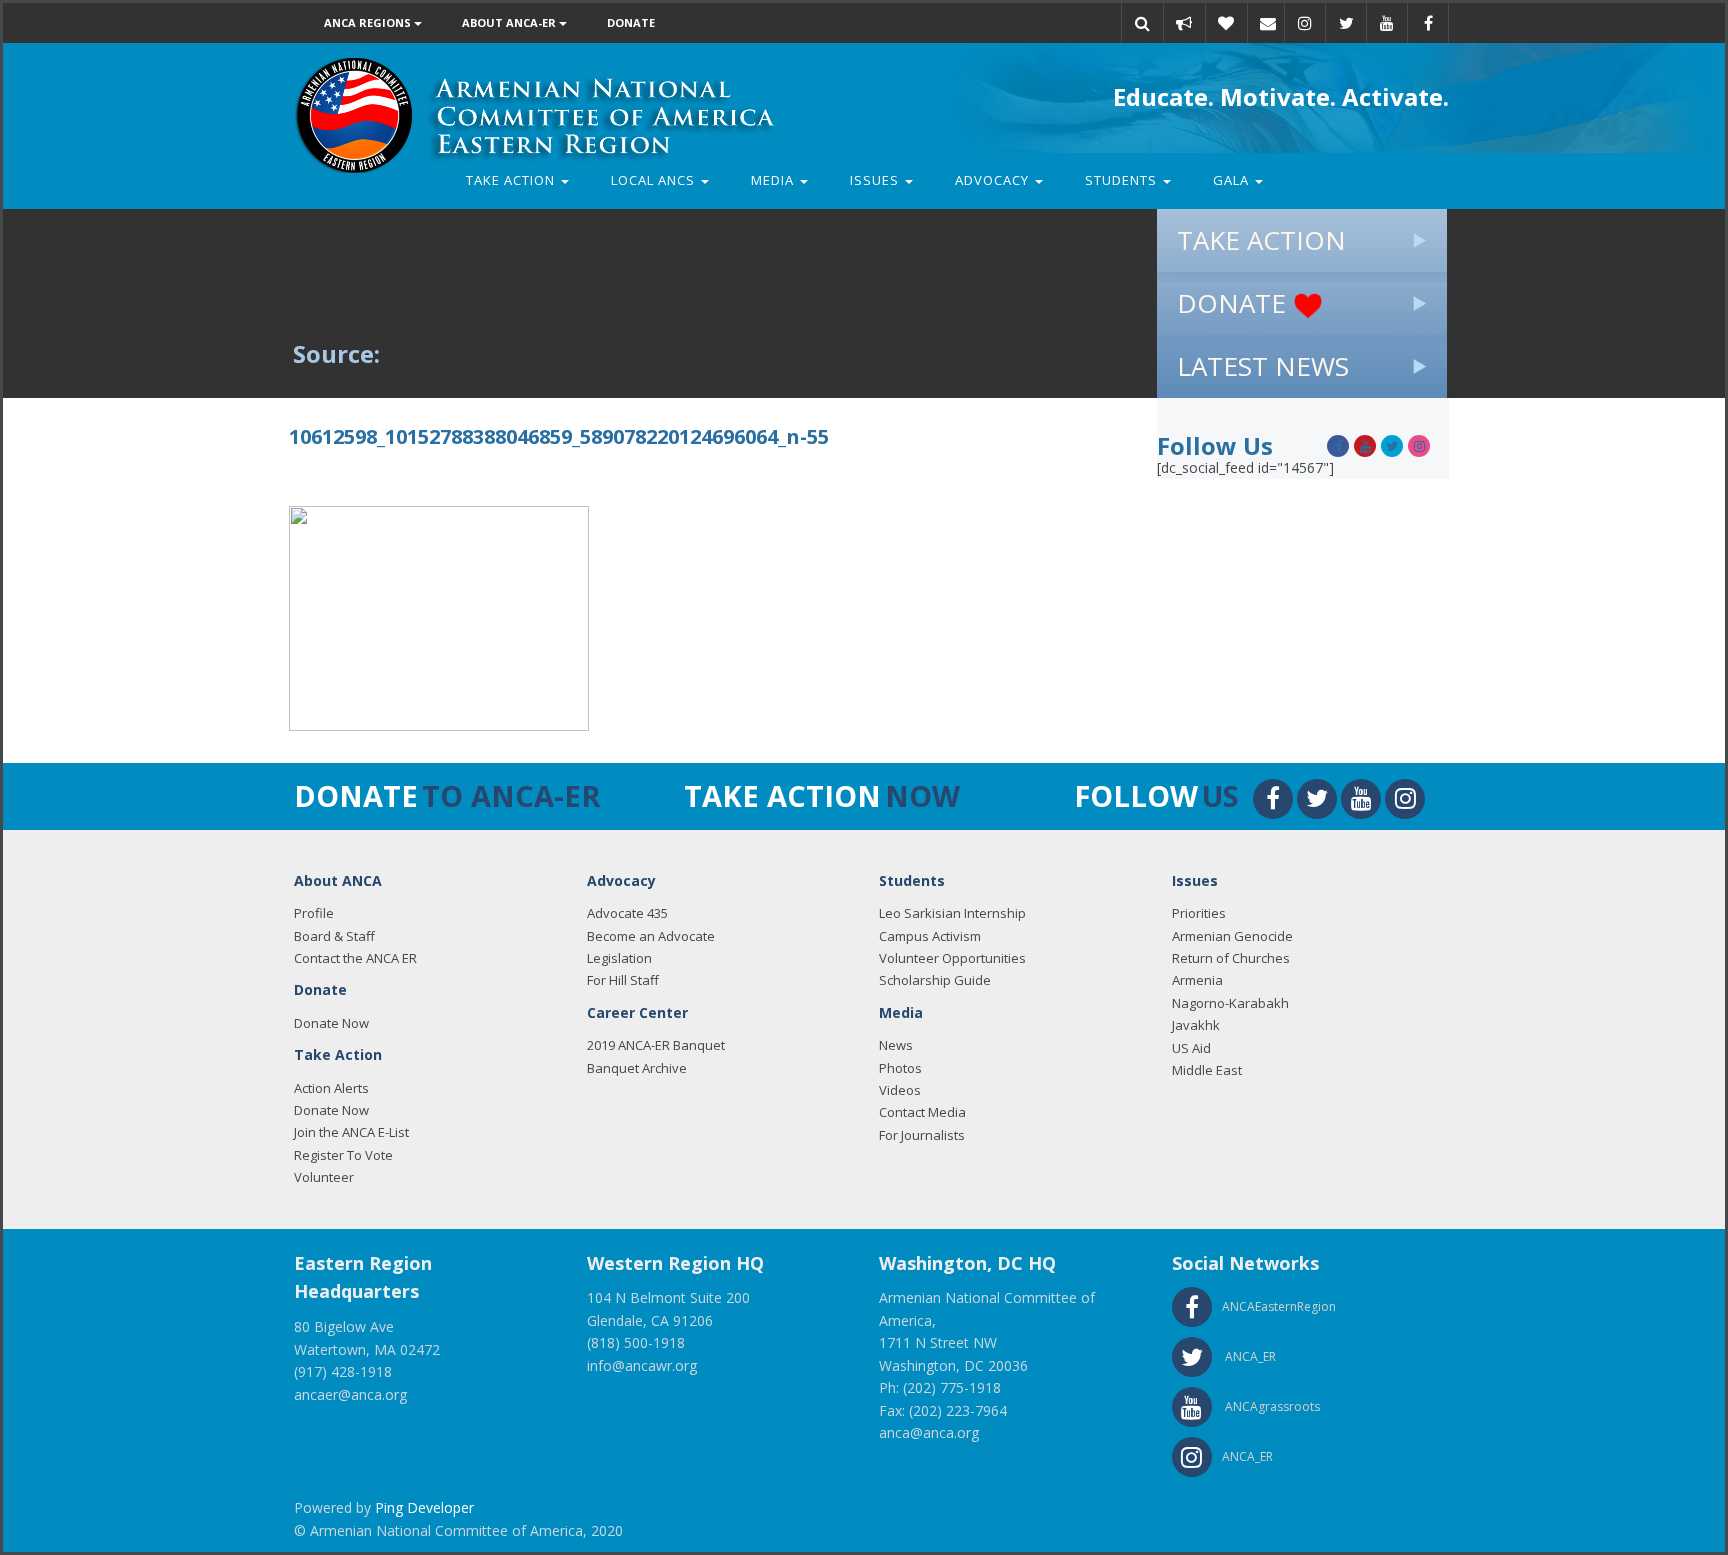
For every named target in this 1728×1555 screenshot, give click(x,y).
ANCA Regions (369, 22)
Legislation (619, 958)
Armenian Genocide (1232, 936)
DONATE (1235, 303)
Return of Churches (1231, 958)
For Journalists (922, 1135)
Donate (631, 22)
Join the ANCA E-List (351, 1132)
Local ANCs (655, 180)
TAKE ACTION (1261, 240)
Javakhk (1196, 1025)
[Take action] (1184, 23)
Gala (1233, 180)
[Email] (1268, 23)
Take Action (512, 180)
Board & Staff (334, 936)
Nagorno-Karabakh (1230, 1003)
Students (1123, 180)
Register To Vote (343, 1155)
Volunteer (324, 1177)
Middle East (1207, 1070)
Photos (900, 1068)
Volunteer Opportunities (952, 958)
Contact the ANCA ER (355, 958)
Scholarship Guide (935, 980)
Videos (900, 1090)
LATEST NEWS (1263, 366)
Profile (314, 913)
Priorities (1199, 913)
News (896, 1045)
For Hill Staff (623, 980)
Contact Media (922, 1112)
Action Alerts (331, 1088)
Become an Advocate (651, 936)
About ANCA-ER (510, 22)
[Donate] (1226, 23)
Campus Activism (930, 936)
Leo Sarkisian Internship (952, 913)
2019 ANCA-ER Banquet (656, 1045)
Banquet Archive (637, 1068)
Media (774, 180)
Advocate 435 (627, 913)
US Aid (1191, 1048)
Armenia (1197, 980)
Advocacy (994, 180)
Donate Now (331, 1023)
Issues (876, 180)
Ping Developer (424, 1507)
